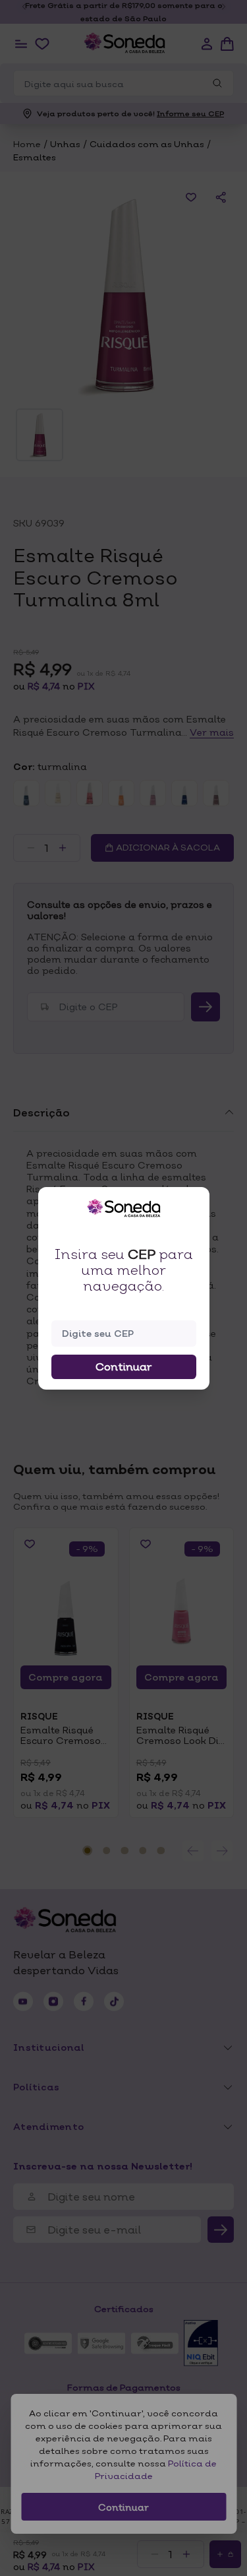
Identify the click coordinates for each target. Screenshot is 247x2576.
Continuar (124, 1367)
